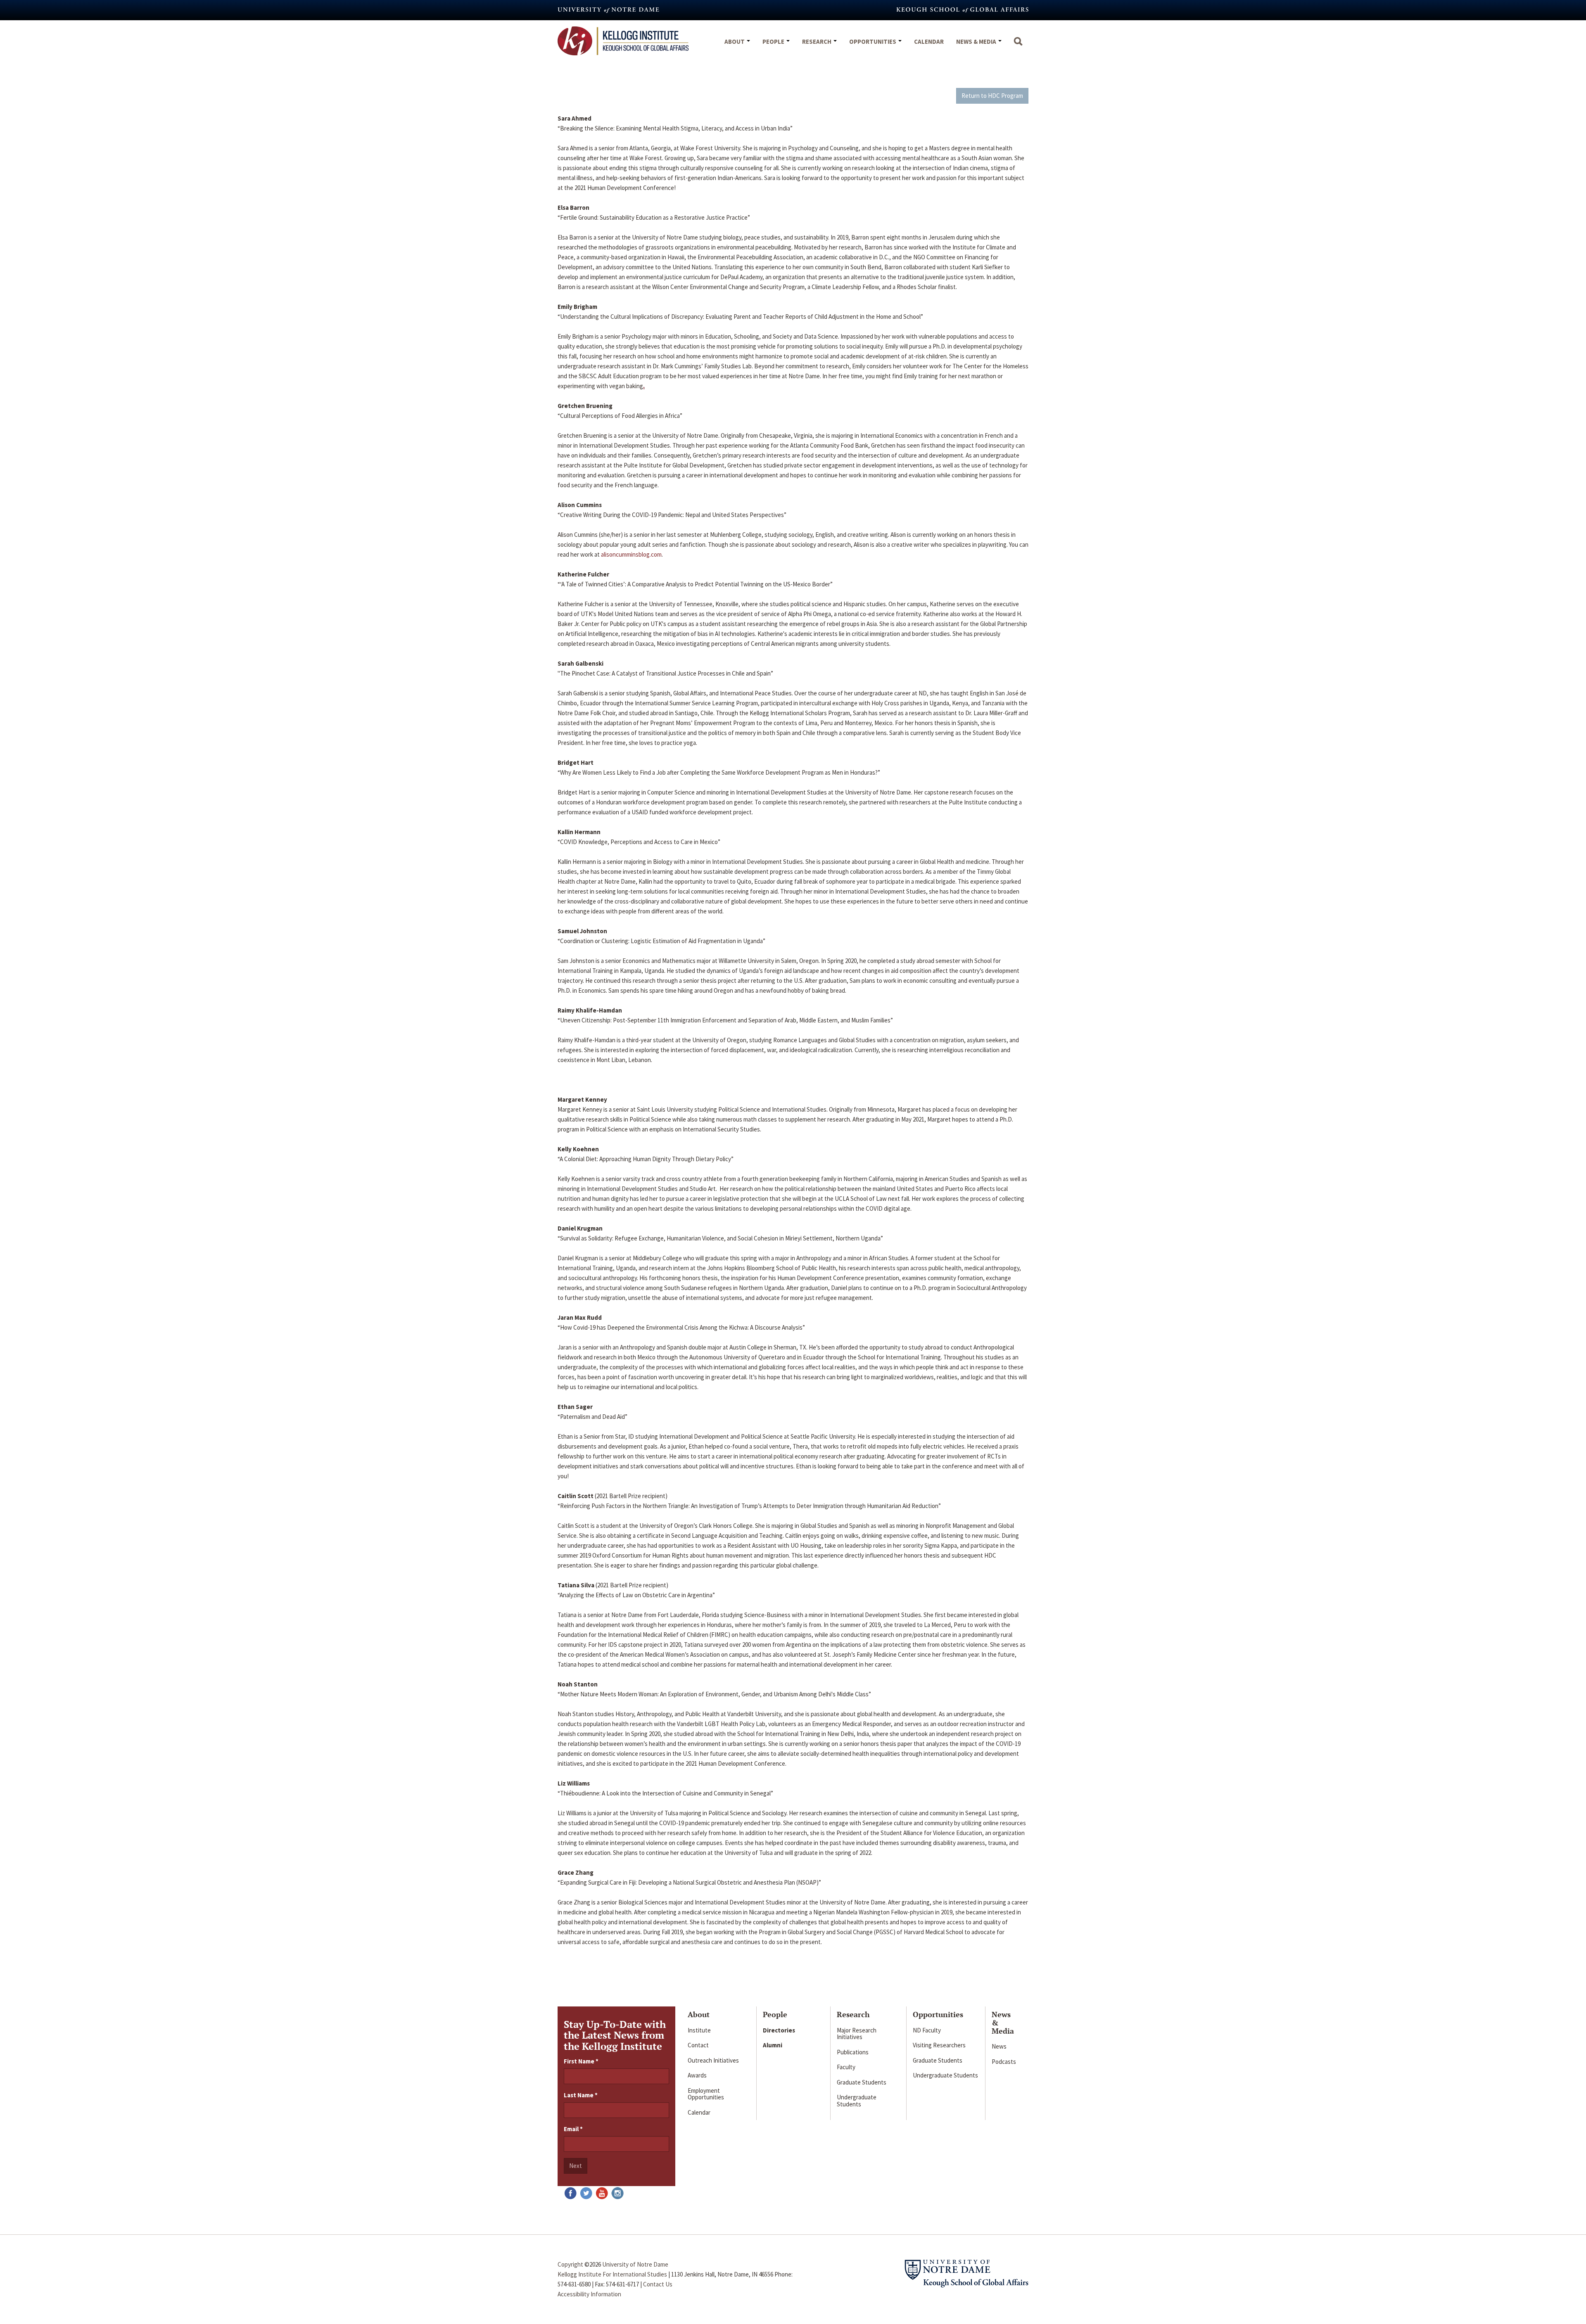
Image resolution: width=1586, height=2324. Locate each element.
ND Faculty (927, 2030)
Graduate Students (862, 2082)
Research (817, 41)
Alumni (773, 2045)
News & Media (977, 41)
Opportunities (873, 41)
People (774, 41)
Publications (853, 2052)
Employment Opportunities (706, 2094)
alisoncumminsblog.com (631, 554)
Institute (699, 2030)
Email (573, 2129)
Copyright (570, 2264)
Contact (698, 2045)
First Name (581, 2061)
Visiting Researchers (939, 2045)
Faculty (846, 2067)
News (999, 2046)
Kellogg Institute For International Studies (612, 2274)
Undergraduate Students (857, 2101)
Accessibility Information (589, 2294)
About (735, 41)
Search (1018, 45)
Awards (697, 2075)
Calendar (929, 41)
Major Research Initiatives (857, 2034)
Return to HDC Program (992, 96)
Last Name (581, 2095)
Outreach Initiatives (713, 2060)
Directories (779, 2030)
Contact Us (658, 2284)
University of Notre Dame (635, 2264)
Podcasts (1004, 2062)
